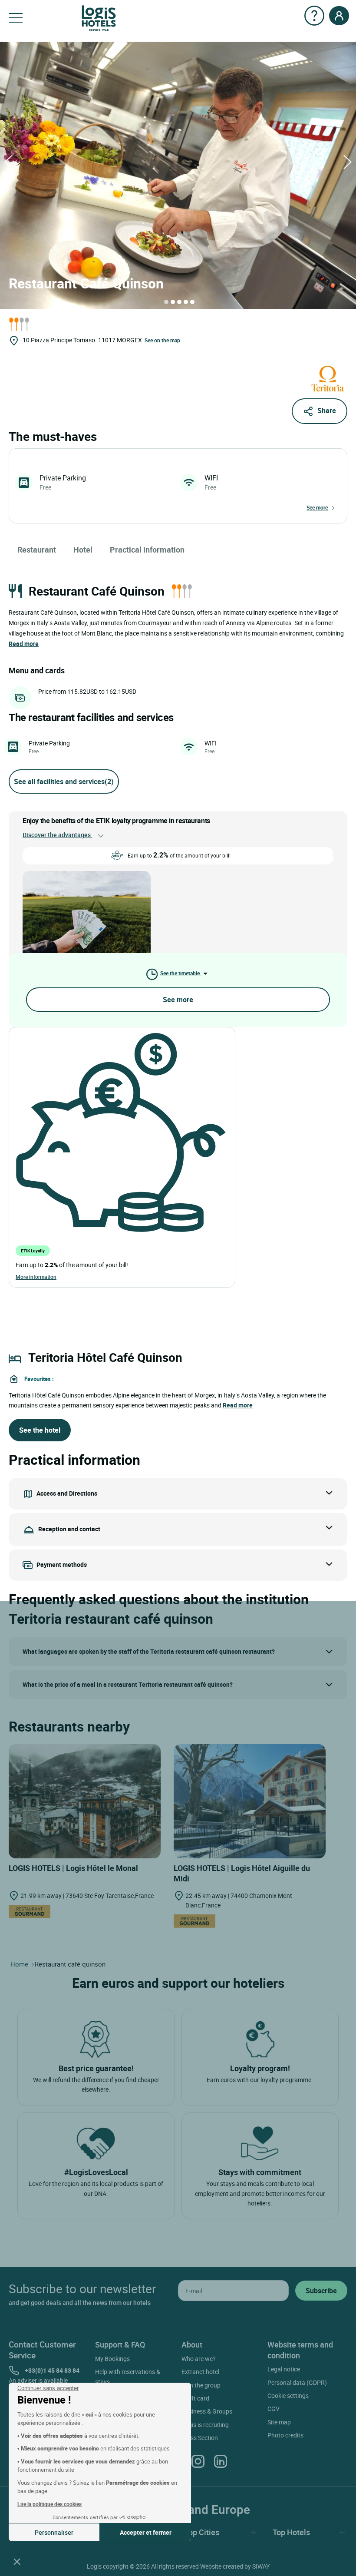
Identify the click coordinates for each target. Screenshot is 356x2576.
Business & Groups (207, 2411)
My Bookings (112, 2359)
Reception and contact (69, 1529)
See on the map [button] (162, 340)
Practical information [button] (147, 550)
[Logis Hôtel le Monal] (85, 1800)
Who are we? (199, 2359)
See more (317, 507)
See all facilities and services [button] (64, 781)
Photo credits (285, 2435)
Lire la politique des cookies (49, 2504)
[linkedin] (221, 2461)
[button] (17, 2561)
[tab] (166, 302)
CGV (274, 2409)
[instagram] (198, 2461)
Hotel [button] (83, 550)
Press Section (200, 2438)
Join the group (201, 2385)
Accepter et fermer (146, 2532)
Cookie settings (288, 2396)
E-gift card (195, 2398)
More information (36, 1277)
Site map (279, 2422)
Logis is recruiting (205, 2425)
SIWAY (261, 2566)
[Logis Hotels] (99, 18)
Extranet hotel (200, 2372)
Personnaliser (54, 2532)
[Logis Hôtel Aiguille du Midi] (250, 1800)
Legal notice (284, 2369)
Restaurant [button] (37, 550)
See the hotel (40, 1430)
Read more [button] (24, 644)
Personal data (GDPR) (297, 2382)
